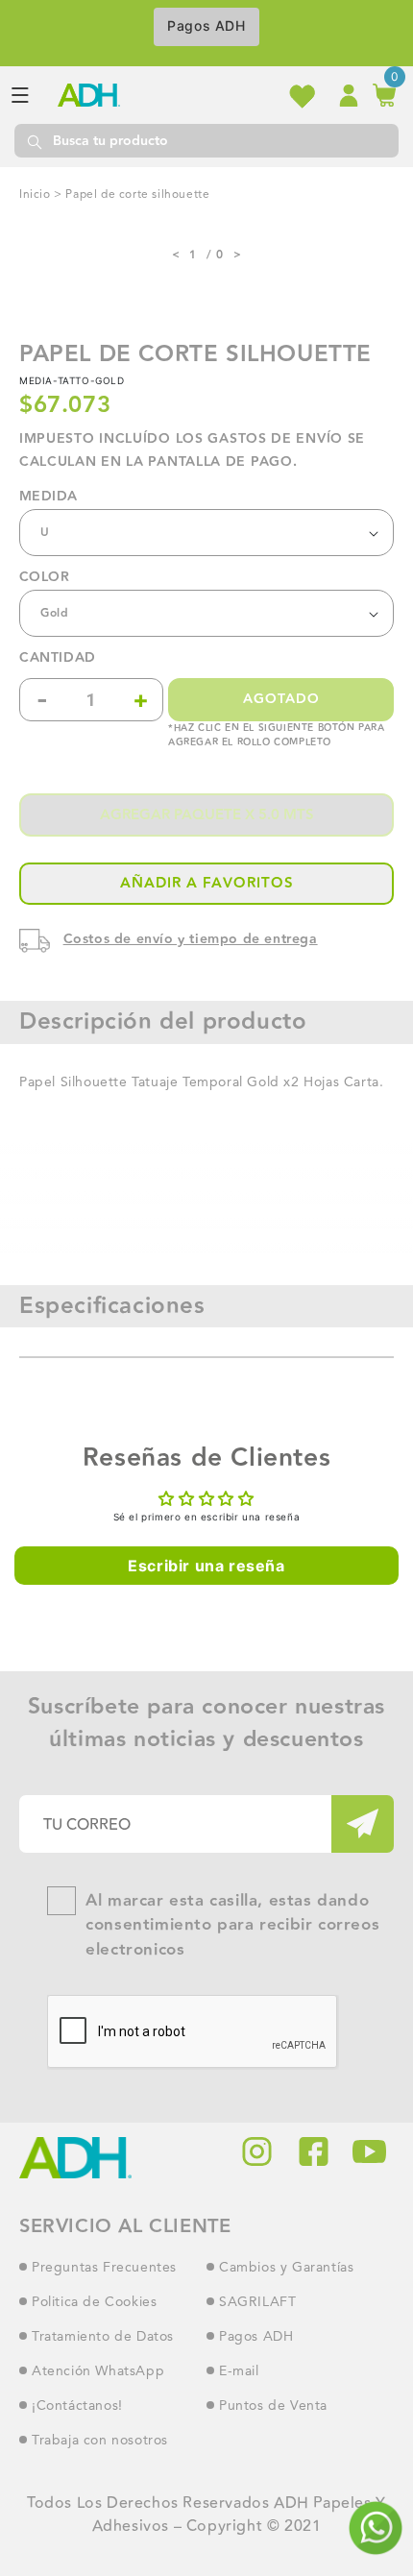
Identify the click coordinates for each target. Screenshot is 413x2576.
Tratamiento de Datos (103, 2337)
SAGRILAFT (257, 2302)
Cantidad (58, 658)
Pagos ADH (206, 25)
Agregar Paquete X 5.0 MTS (207, 815)
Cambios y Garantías (286, 2268)
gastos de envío (275, 439)
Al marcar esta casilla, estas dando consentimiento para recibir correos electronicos (232, 1926)
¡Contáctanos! (77, 2406)
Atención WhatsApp (98, 2371)
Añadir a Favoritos (207, 883)
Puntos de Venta (273, 2406)
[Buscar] (34, 141)
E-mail (239, 2371)
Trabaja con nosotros (100, 2441)
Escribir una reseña (206, 1566)
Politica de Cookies (94, 2302)
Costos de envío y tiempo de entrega (191, 939)
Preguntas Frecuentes (104, 2268)
